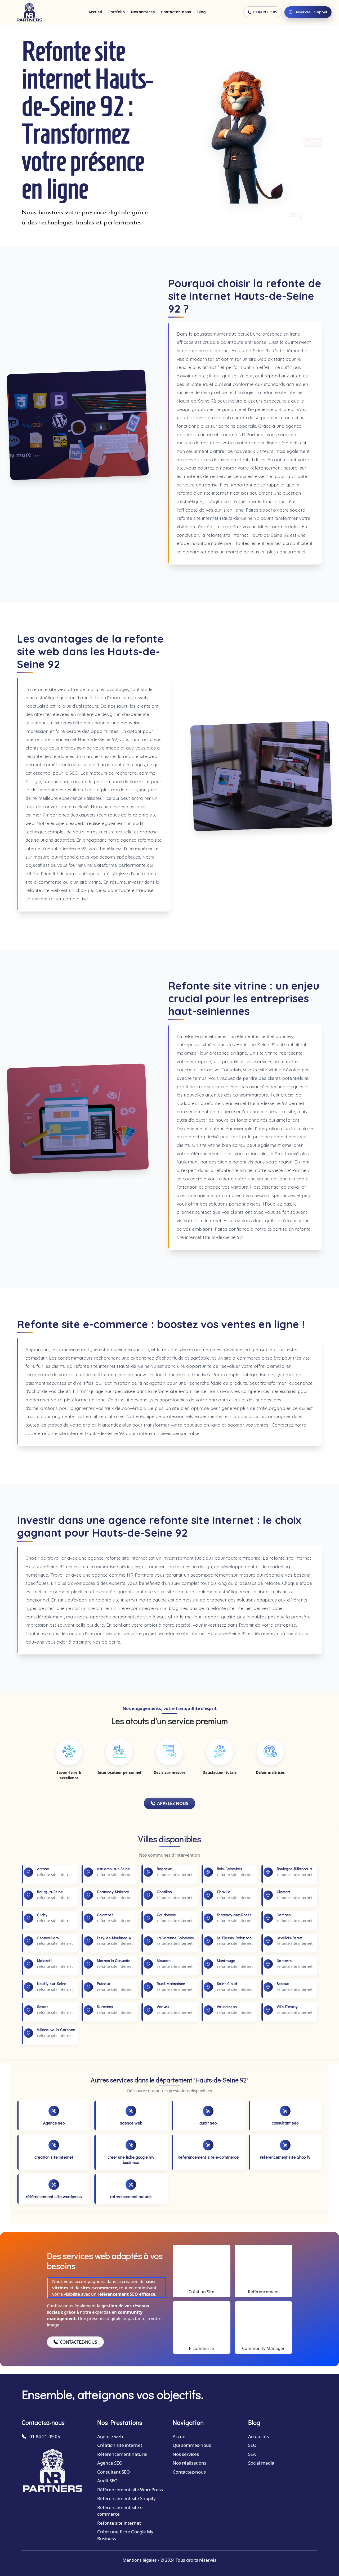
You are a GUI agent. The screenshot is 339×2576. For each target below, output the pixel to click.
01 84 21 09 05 (265, 12)
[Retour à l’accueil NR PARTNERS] (29, 12)
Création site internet (120, 2445)
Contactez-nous (176, 12)
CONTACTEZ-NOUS (79, 2342)
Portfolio (117, 12)
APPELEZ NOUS (173, 1803)
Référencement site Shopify (126, 2498)
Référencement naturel (122, 2454)
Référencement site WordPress (130, 2490)
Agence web (110, 2436)
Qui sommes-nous (192, 2445)
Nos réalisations (189, 2463)
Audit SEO (107, 2481)
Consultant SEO (113, 2472)
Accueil (95, 12)
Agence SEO (110, 2463)
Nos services (143, 12)
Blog (202, 12)
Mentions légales (140, 2560)
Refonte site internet (119, 2523)
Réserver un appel (311, 12)
